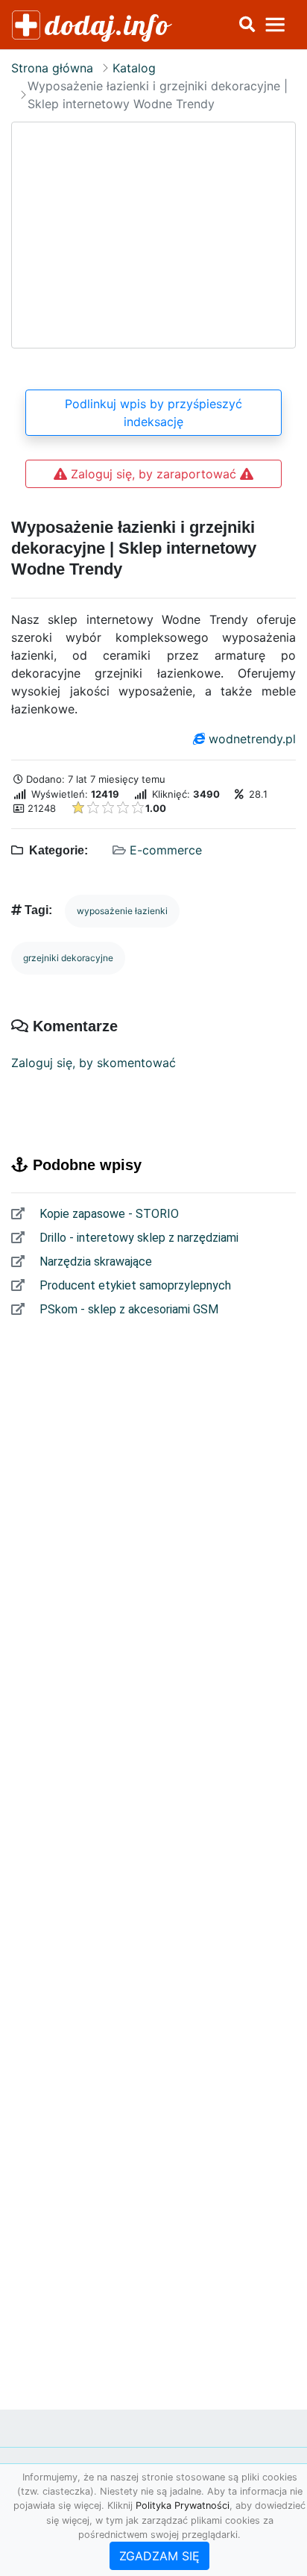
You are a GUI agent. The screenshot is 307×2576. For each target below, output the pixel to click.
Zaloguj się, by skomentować (94, 1063)
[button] (247, 25)
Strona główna (52, 68)
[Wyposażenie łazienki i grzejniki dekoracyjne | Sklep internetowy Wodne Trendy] (153, 235)
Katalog (134, 68)
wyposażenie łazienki (122, 911)
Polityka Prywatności (183, 2505)
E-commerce (166, 850)
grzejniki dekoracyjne (68, 958)
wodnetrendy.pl (252, 739)
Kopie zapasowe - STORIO (108, 1214)
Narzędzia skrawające (94, 1262)
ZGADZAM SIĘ (159, 2556)
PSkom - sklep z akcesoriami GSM (127, 1309)
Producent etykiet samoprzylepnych (134, 1285)
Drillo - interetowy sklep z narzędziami (137, 1238)
